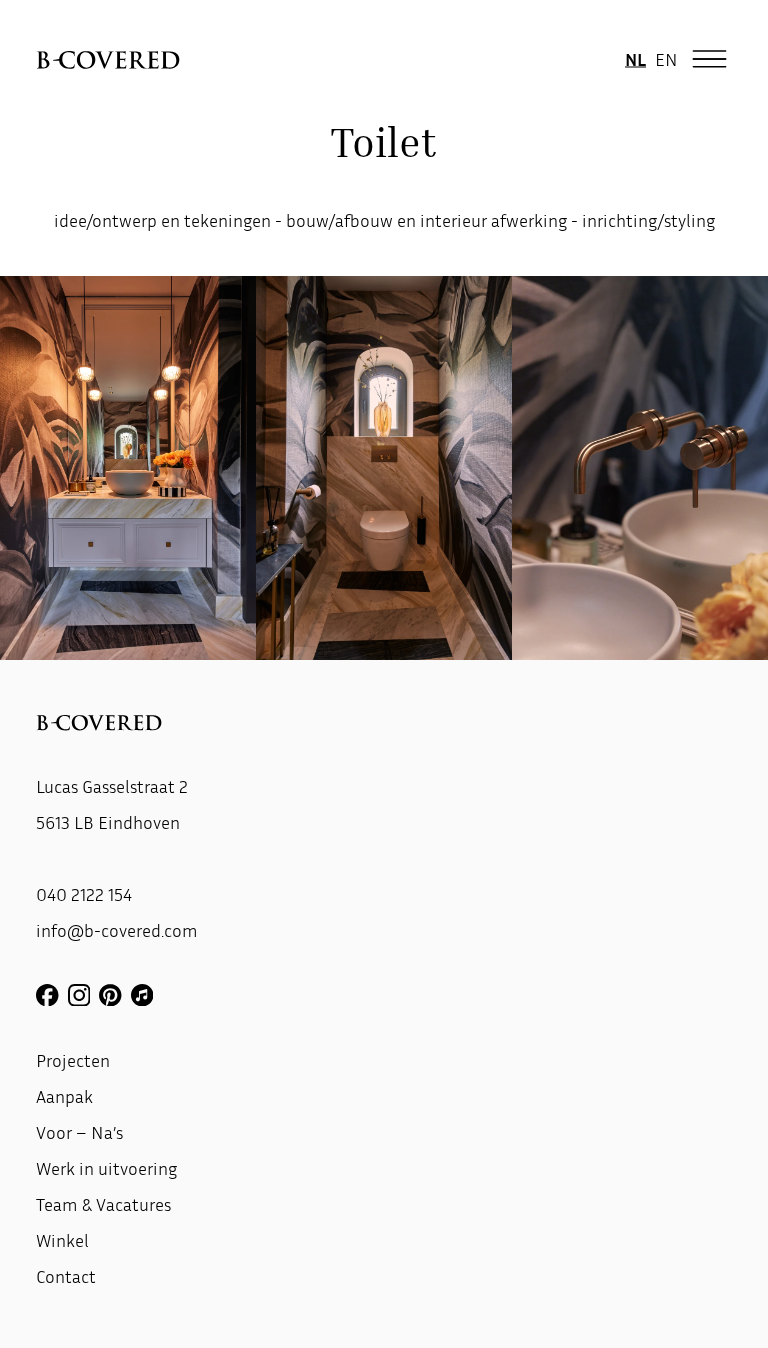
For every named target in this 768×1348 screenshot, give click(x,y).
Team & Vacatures (103, 1204)
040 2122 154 (84, 894)
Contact (66, 1276)
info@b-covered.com (117, 930)
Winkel (62, 1240)
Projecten (73, 1060)
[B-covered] (108, 60)
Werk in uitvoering (106, 1168)
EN (666, 59)
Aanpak (64, 1096)
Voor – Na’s (79, 1132)
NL (635, 59)
